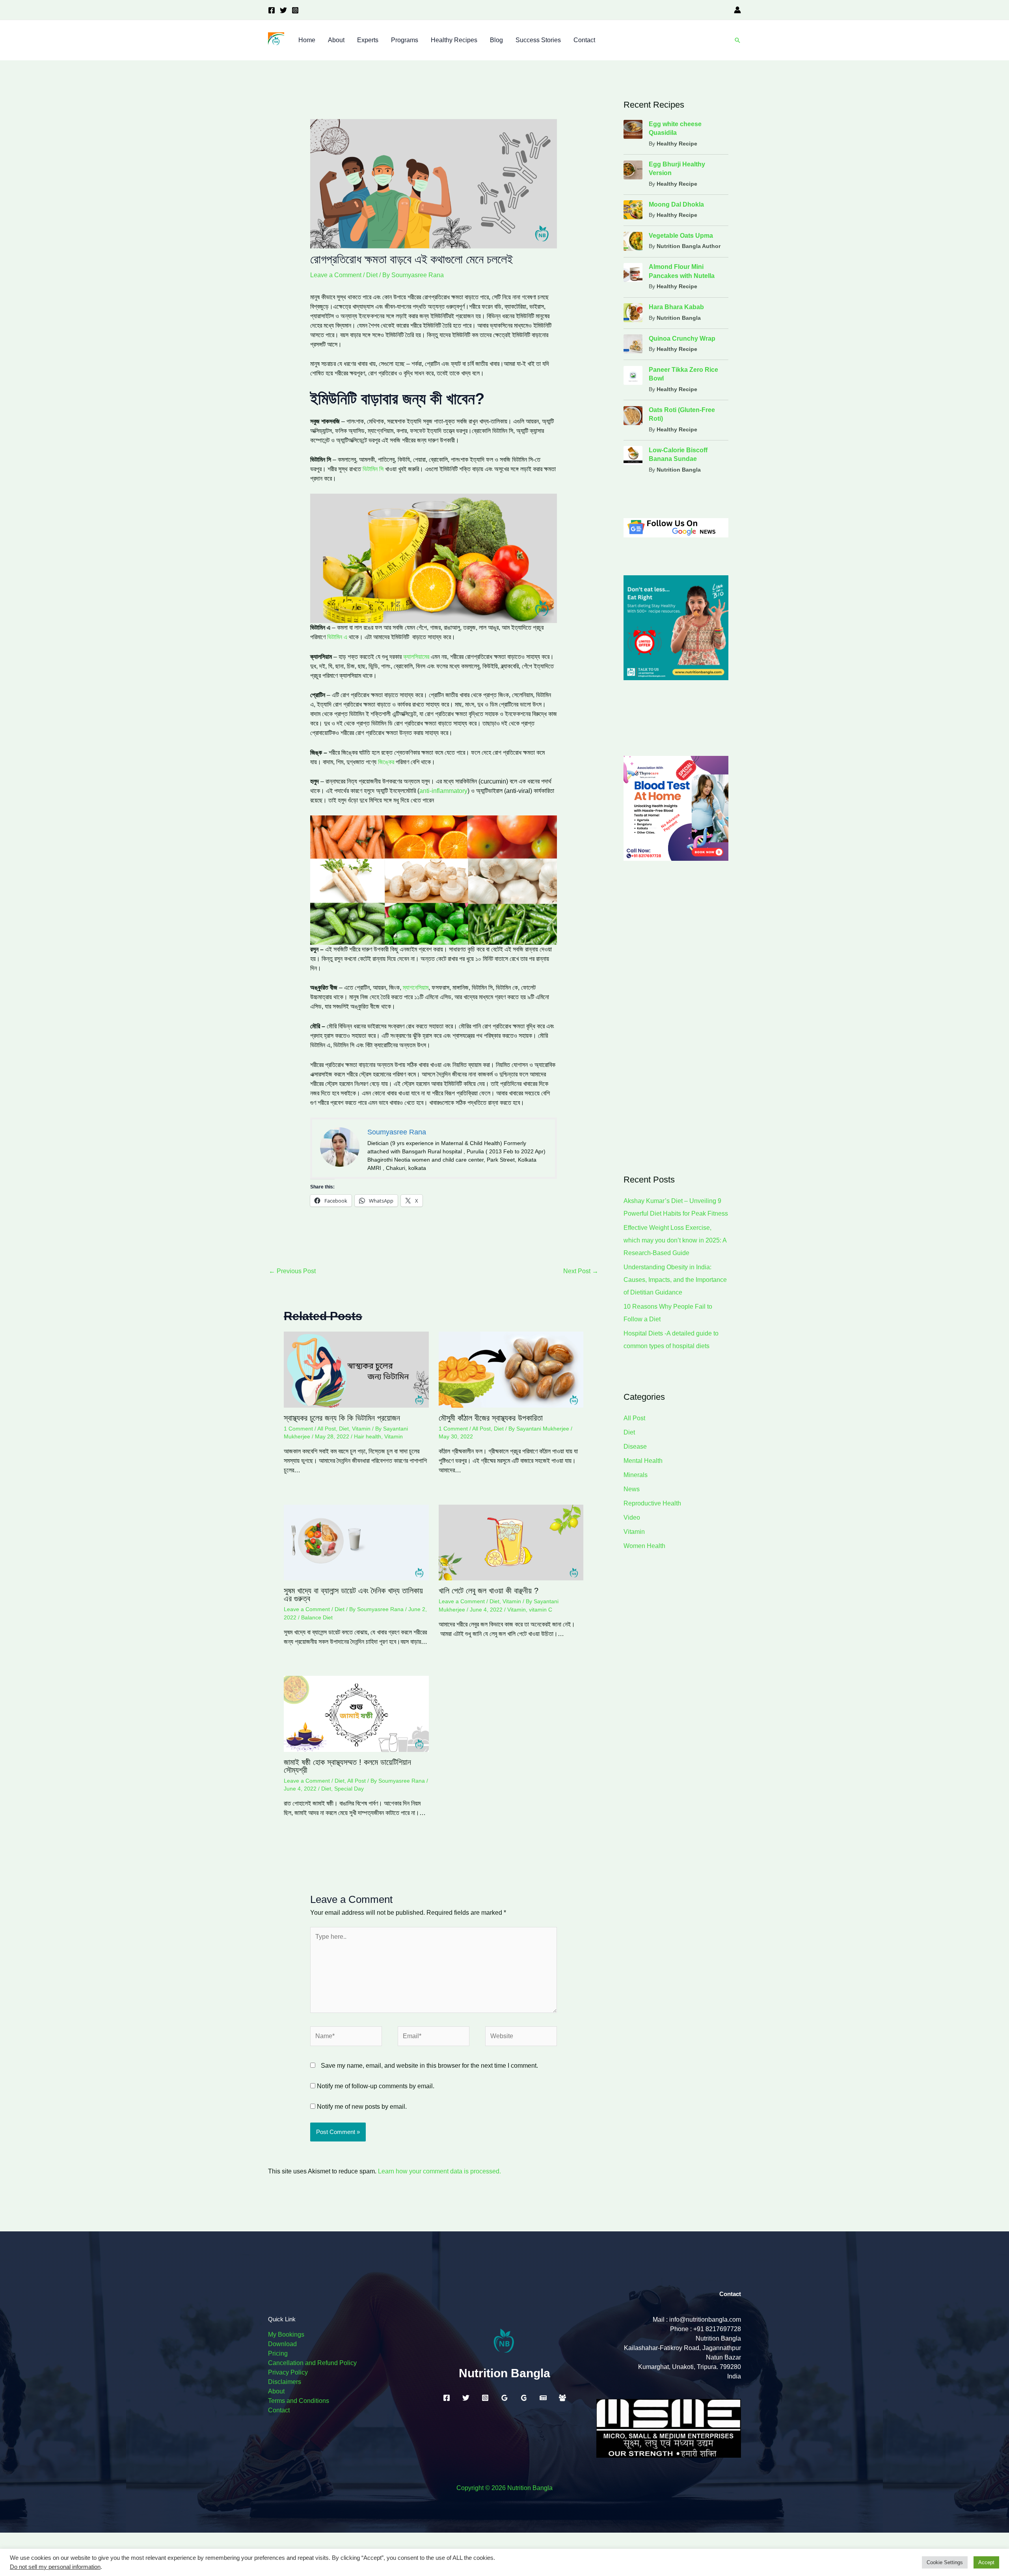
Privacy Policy (288, 2372)
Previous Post (292, 1271)
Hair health (368, 1436)
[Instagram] (295, 10)
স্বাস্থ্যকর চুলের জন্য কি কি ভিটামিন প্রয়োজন (342, 1418)
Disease (635, 1447)
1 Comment (298, 1429)
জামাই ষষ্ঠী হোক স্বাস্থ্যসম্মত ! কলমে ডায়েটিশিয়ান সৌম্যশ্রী (347, 1766)
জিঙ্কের (387, 762)
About (336, 40)
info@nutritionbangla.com (705, 2320)
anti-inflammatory (443, 791)
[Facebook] (272, 10)
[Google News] (543, 2398)
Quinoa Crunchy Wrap (682, 339)
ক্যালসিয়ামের (416, 657)
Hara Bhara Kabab (676, 307)
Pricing (278, 2353)
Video (632, 1517)
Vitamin (361, 1429)
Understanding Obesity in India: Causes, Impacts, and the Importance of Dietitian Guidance (675, 1280)
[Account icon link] (737, 10)
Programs (405, 40)
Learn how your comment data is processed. (439, 2171)
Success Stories (538, 40)
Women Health (644, 1546)
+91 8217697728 (717, 2329)
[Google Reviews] (504, 2398)
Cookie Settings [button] (945, 2562)
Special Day (349, 1789)
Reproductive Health (652, 1503)
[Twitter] (283, 10)
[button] (737, 40)
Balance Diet (317, 1617)
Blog (496, 40)
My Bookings (286, 2334)
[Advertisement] (676, 1017)
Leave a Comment (336, 275)
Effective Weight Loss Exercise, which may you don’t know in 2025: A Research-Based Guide (675, 1240)
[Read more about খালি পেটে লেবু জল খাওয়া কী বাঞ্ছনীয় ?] (511, 1542)
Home (307, 40)
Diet (372, 275)
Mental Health (643, 1461)
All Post (327, 1429)
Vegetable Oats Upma (681, 236)
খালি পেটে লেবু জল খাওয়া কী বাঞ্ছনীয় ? (489, 1591)
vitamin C (541, 1610)
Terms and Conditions (299, 2401)
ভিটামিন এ (337, 637)
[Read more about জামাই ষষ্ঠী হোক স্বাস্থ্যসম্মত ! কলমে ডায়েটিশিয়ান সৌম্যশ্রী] (356, 1713)
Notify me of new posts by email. (362, 2107)
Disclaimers (285, 2382)
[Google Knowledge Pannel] (524, 2398)
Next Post (581, 1271)
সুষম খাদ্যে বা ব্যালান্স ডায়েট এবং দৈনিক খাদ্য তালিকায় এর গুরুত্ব (353, 1595)
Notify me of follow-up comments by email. (376, 2086)
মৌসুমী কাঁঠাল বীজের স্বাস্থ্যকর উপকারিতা (491, 1418)
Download (282, 2344)
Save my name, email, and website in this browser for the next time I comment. (429, 2066)
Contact (584, 40)
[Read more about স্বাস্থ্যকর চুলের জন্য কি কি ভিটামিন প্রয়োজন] (356, 1369)
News (632, 1489)
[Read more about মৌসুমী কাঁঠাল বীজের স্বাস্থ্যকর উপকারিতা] (511, 1369)
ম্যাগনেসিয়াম (416, 988)
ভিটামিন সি (374, 469)
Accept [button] (986, 2562)
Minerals (636, 1475)
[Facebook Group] (562, 2398)
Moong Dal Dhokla (676, 204)
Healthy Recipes (454, 40)
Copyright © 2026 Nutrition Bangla (504, 2488)
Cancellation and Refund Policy (312, 2363)
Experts (368, 40)
